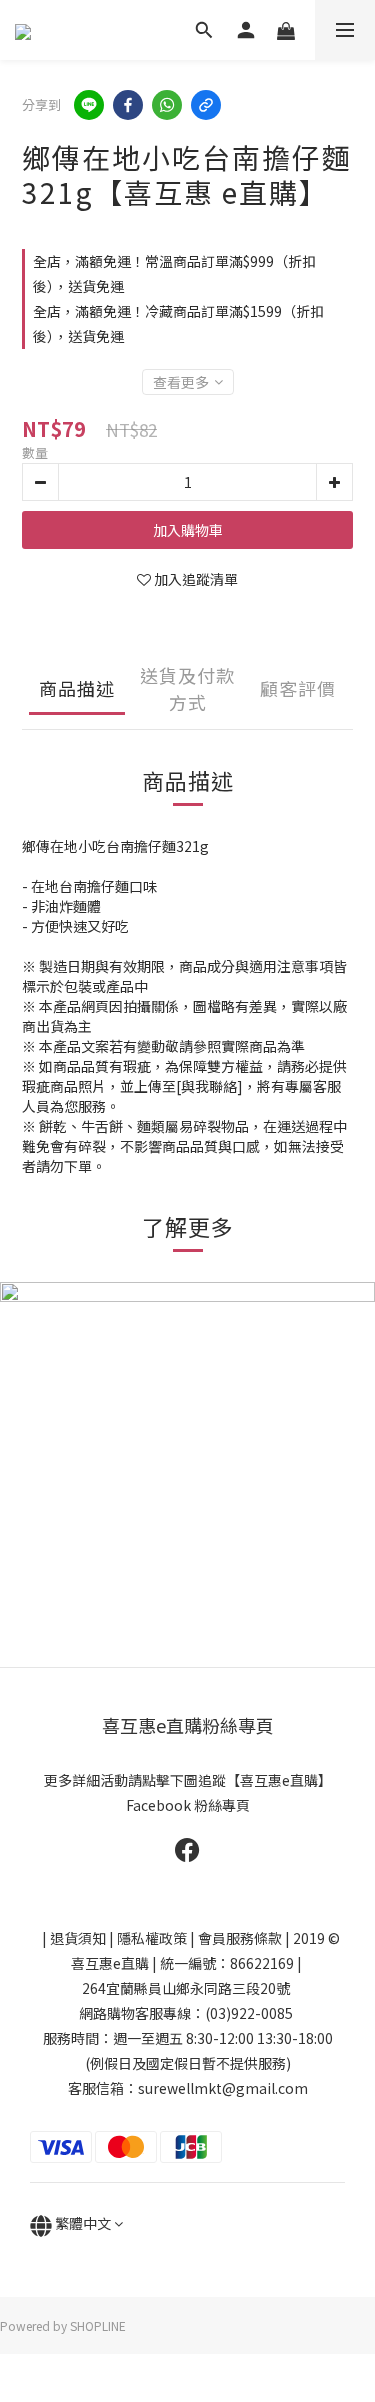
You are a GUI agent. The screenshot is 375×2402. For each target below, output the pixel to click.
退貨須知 (78, 1938)
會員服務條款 (240, 1938)
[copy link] (206, 105)
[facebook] (128, 105)
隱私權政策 (152, 1938)
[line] (89, 105)
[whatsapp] (167, 105)
